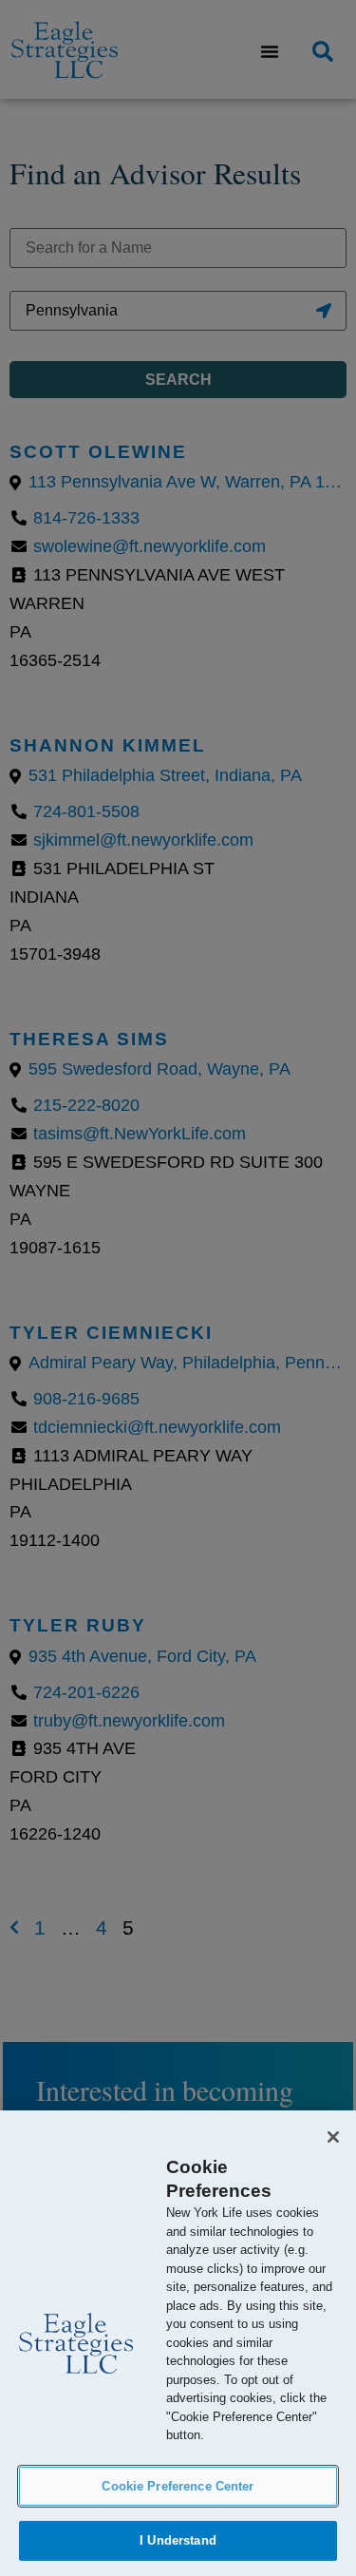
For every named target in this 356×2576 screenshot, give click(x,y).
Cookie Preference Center (178, 2486)
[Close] (333, 2137)
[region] (178, 2343)
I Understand (178, 2540)
